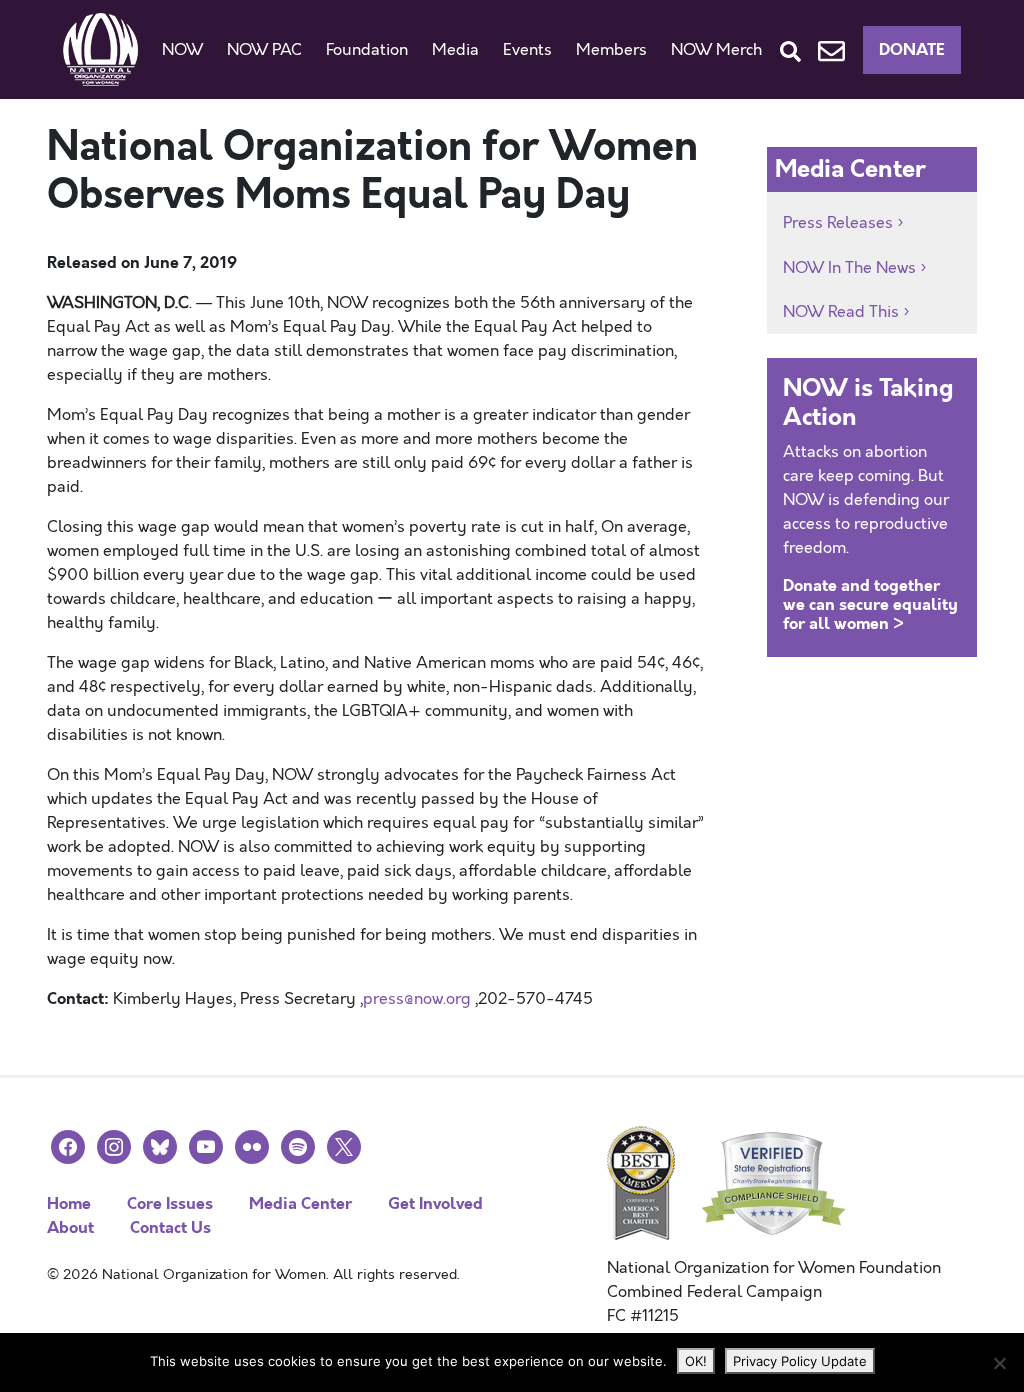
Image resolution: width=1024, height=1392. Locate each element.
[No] (999, 1363)
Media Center (300, 1203)
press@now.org (417, 999)
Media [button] (455, 50)
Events (527, 50)
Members (611, 50)
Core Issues (170, 1203)
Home (69, 1203)
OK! (696, 1361)
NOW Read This (841, 312)
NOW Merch (716, 50)
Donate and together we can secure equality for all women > (870, 604)
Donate (912, 49)
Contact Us (170, 1227)
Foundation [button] (367, 50)
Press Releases (838, 223)
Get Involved (435, 1203)
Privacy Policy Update (800, 1361)
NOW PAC (264, 50)
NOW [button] (182, 50)
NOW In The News (849, 268)
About (70, 1227)
